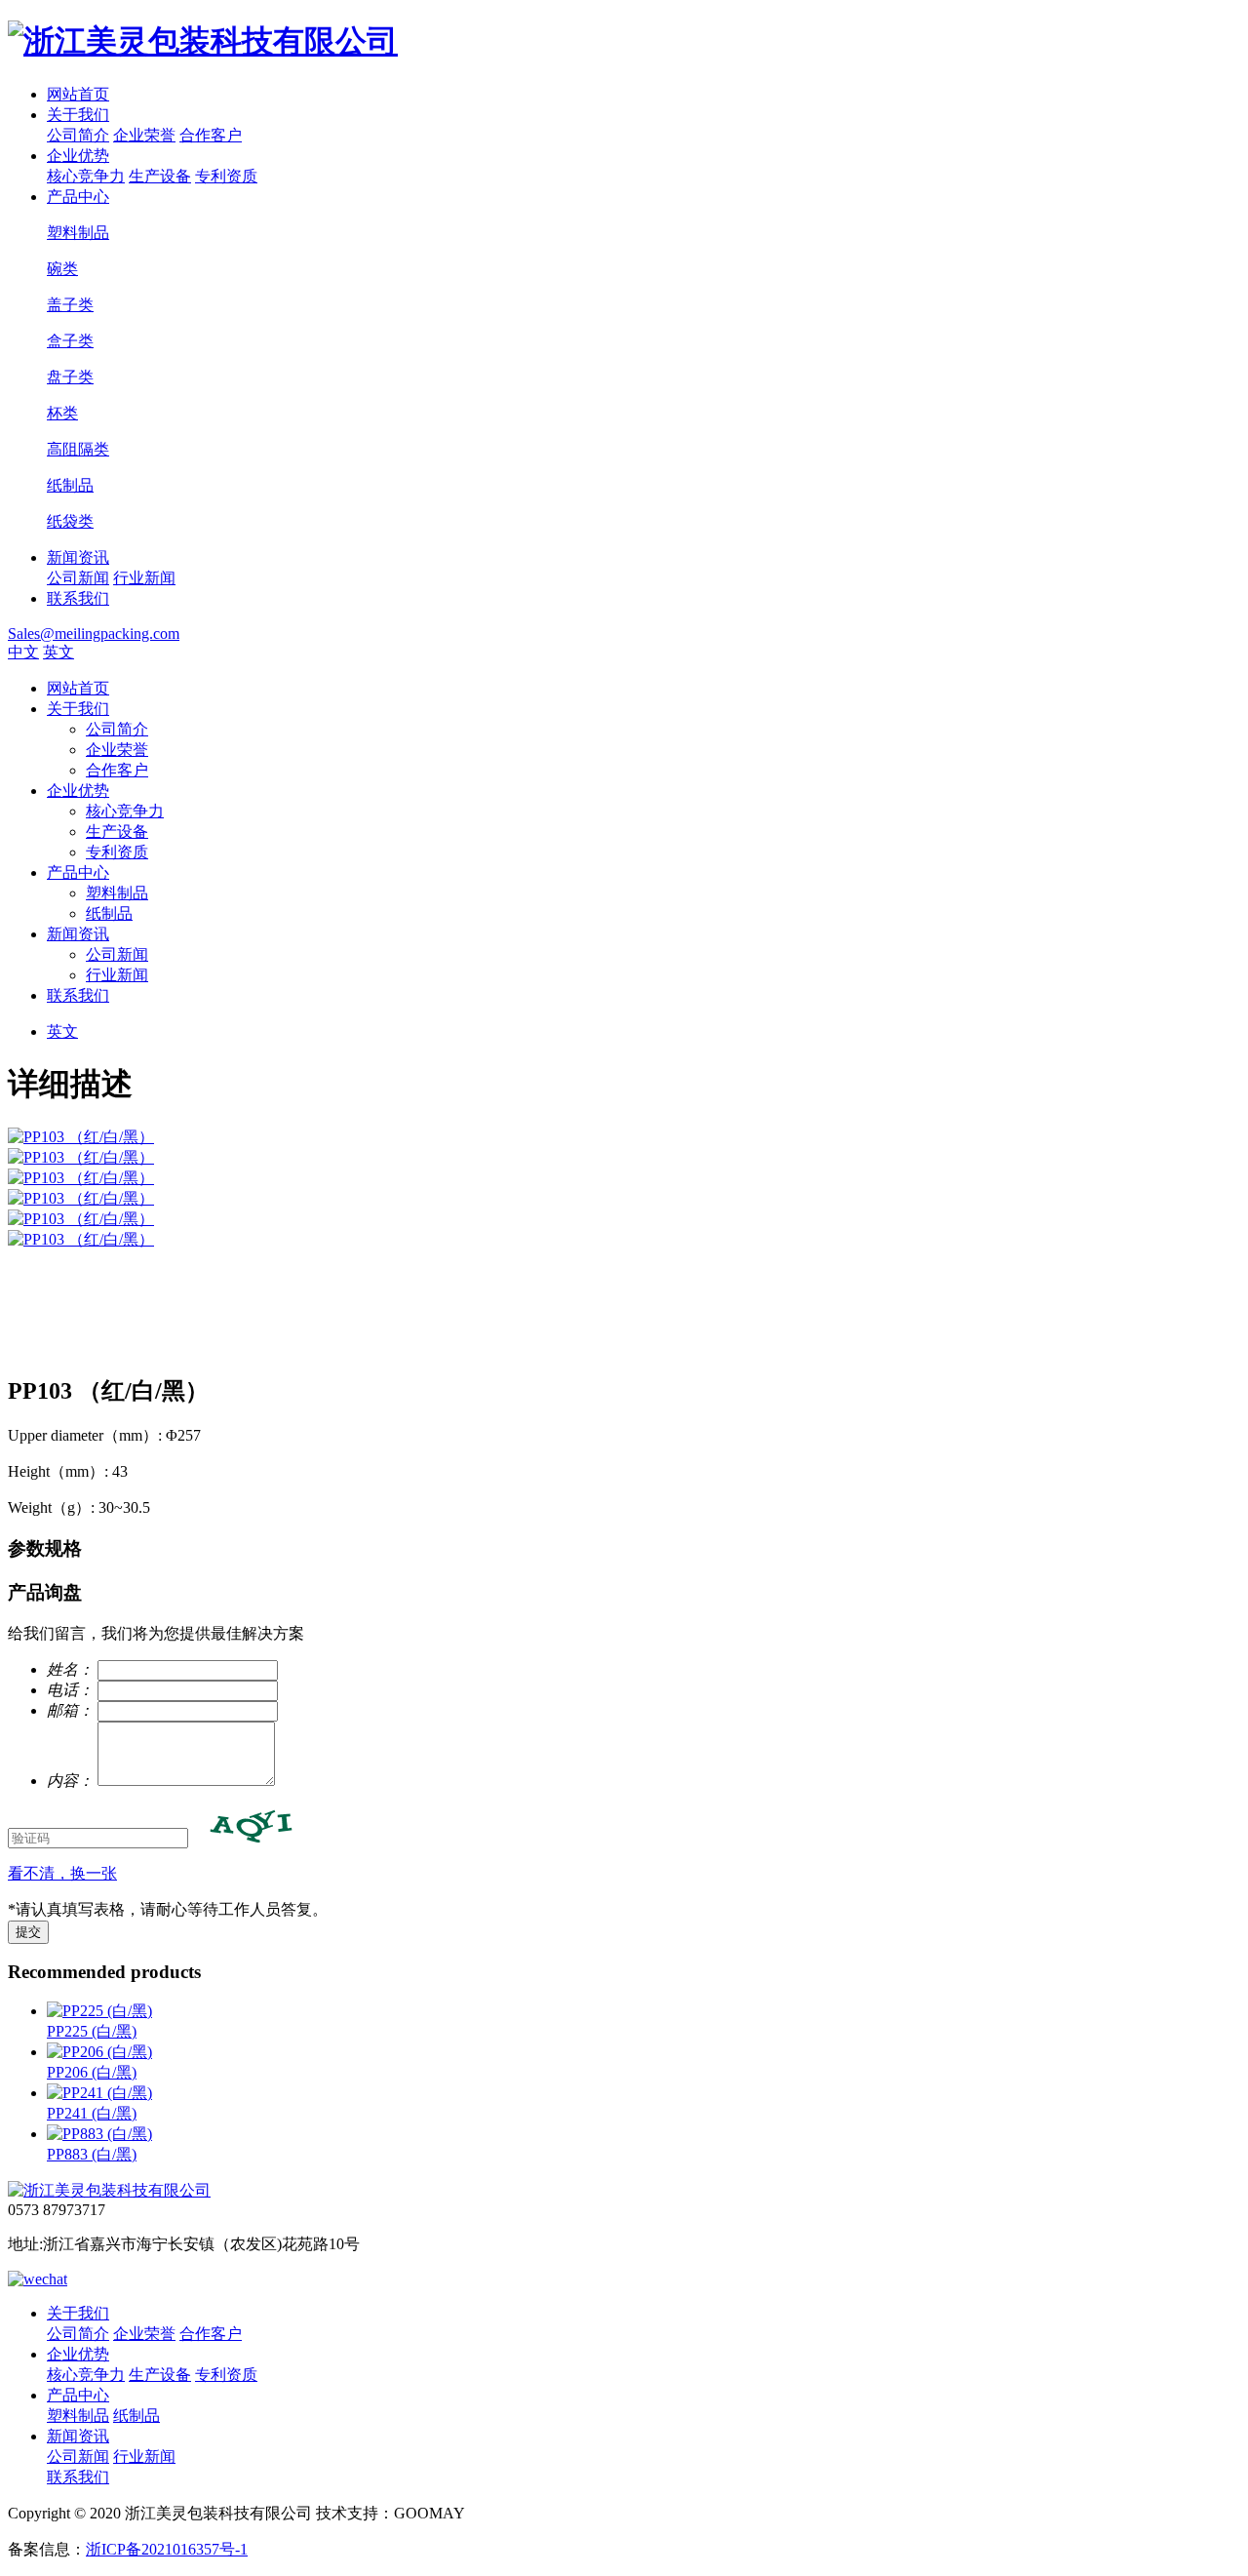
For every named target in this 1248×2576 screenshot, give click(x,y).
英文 (58, 652)
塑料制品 (117, 893)
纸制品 (109, 913)
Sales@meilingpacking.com (94, 634)
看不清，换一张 (62, 1873)
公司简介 (78, 135)
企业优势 (78, 156)
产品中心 (78, 197)
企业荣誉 (144, 135)
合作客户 (211, 135)
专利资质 (226, 176)
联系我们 (78, 598)
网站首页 (78, 94)
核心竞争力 (86, 176)
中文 (23, 652)
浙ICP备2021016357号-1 (167, 2549)
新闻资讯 (78, 557)
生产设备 (160, 176)
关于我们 (78, 115)
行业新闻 (144, 578)
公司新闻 (78, 578)
